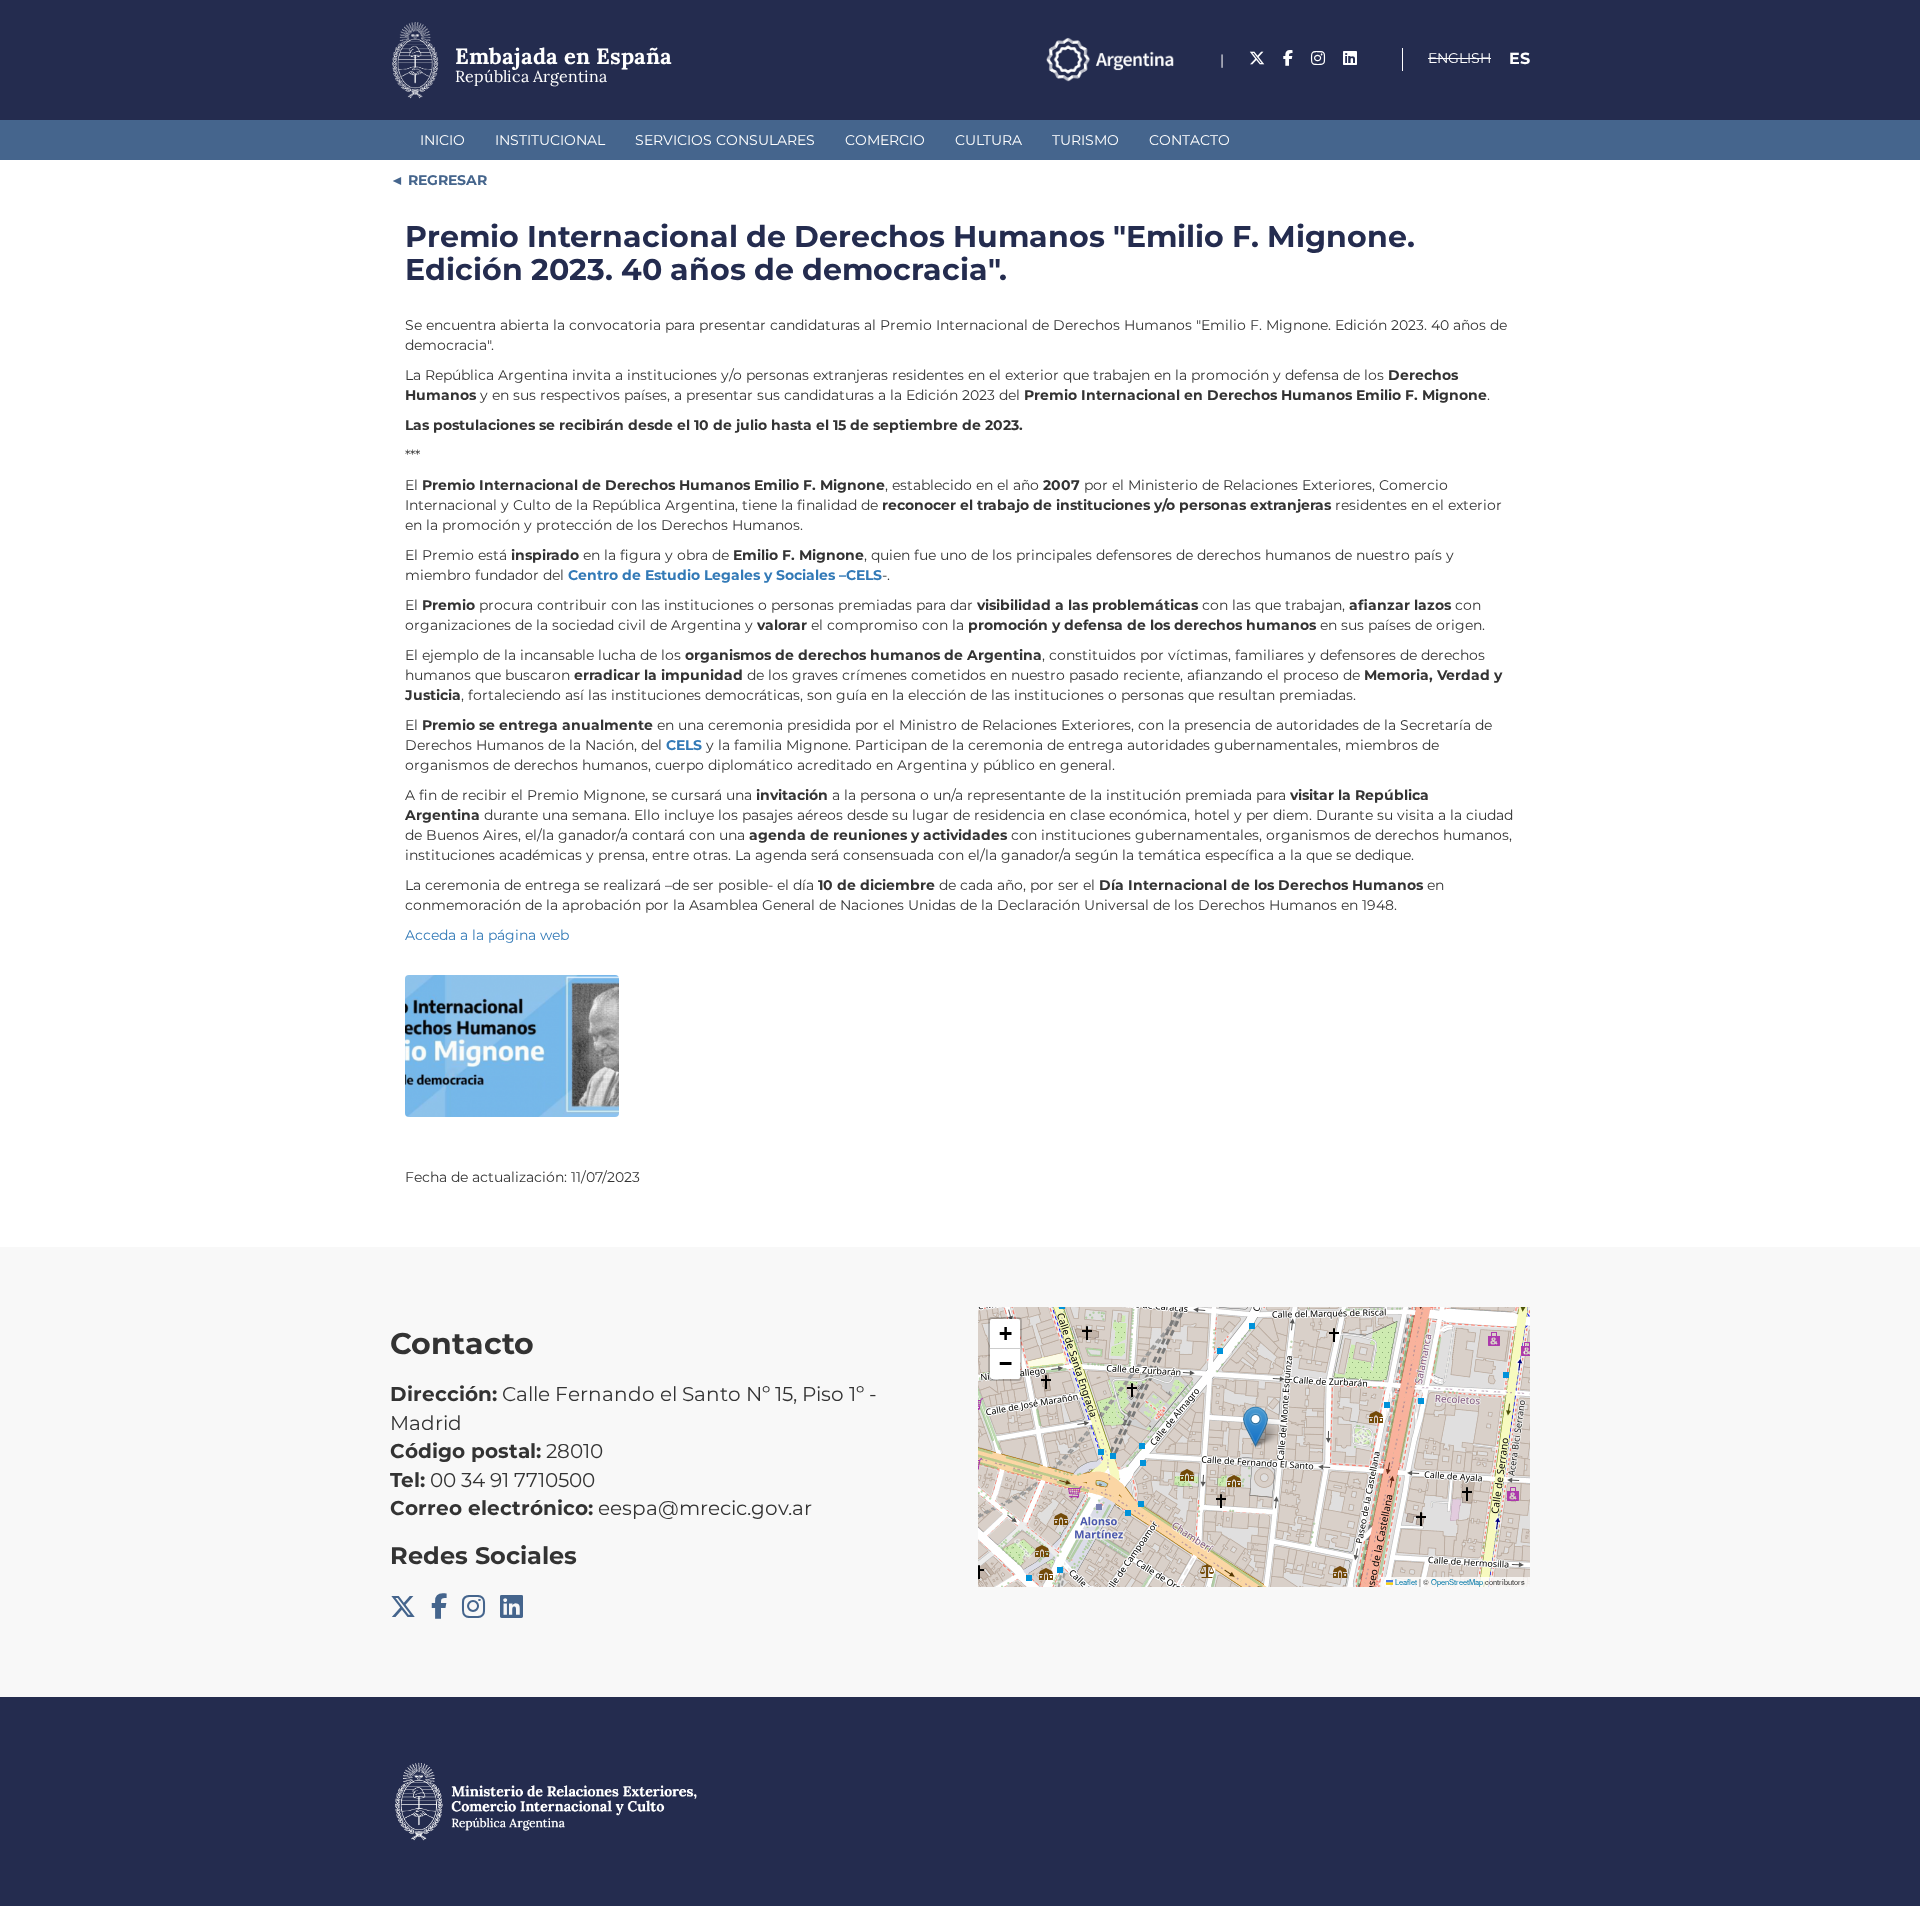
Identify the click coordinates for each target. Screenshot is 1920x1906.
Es (1519, 58)
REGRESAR (445, 180)
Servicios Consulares (725, 140)
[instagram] (1318, 58)
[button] (1255, 1426)
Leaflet (1405, 1581)
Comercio (885, 140)
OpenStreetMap (1457, 1581)
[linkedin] (1350, 58)
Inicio (442, 140)
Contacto (1189, 140)
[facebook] (1288, 58)
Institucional (550, 140)
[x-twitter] (1257, 58)
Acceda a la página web (487, 935)
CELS (686, 745)
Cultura (988, 140)
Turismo (1085, 140)
